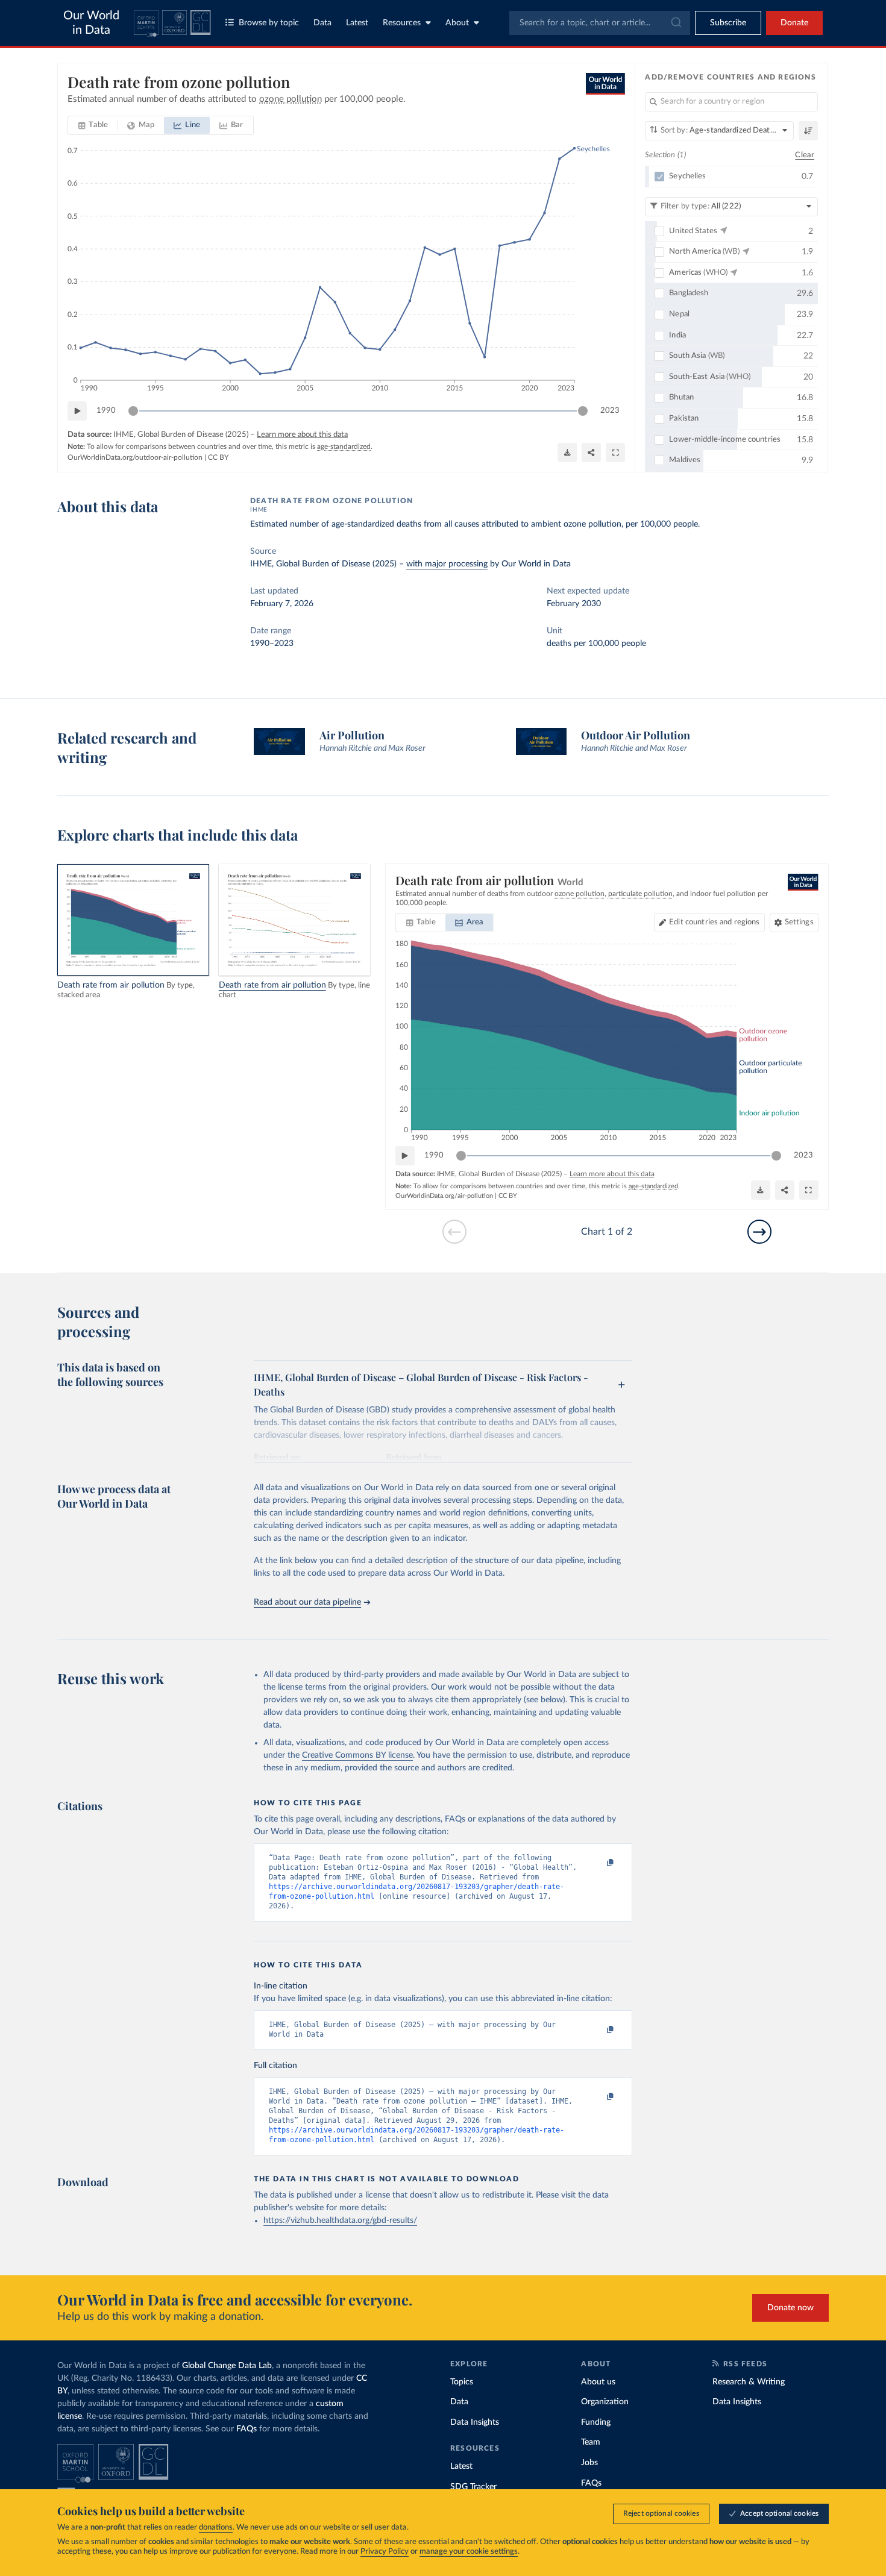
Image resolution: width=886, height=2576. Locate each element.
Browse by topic (269, 23)
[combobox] (600, 23)
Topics (462, 2382)
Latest (357, 23)
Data (322, 23)
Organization (605, 2402)
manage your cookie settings (469, 2552)
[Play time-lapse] (77, 411)
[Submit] (675, 23)
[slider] (133, 411)
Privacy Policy (385, 2552)
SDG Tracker (473, 2487)
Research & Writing (749, 2382)
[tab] (93, 125)
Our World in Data (91, 23)
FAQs (247, 2429)
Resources (402, 23)
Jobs (589, 2463)
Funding (596, 2422)
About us (598, 2382)
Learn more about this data (302, 435)
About (457, 23)
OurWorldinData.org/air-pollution (444, 1196)
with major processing (447, 564)
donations (216, 2527)
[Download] (567, 453)
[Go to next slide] (759, 1232)
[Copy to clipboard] (598, 1863)
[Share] (591, 453)
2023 (610, 411)
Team (591, 2442)
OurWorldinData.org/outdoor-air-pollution (135, 457)
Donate (794, 23)
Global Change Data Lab (227, 2366)
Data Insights (475, 2422)
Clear (805, 155)
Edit (714, 922)
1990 (106, 411)
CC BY (218, 457)
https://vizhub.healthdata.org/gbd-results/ (340, 2220)
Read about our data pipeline (307, 1602)
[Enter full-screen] (615, 453)
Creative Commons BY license (357, 1755)
